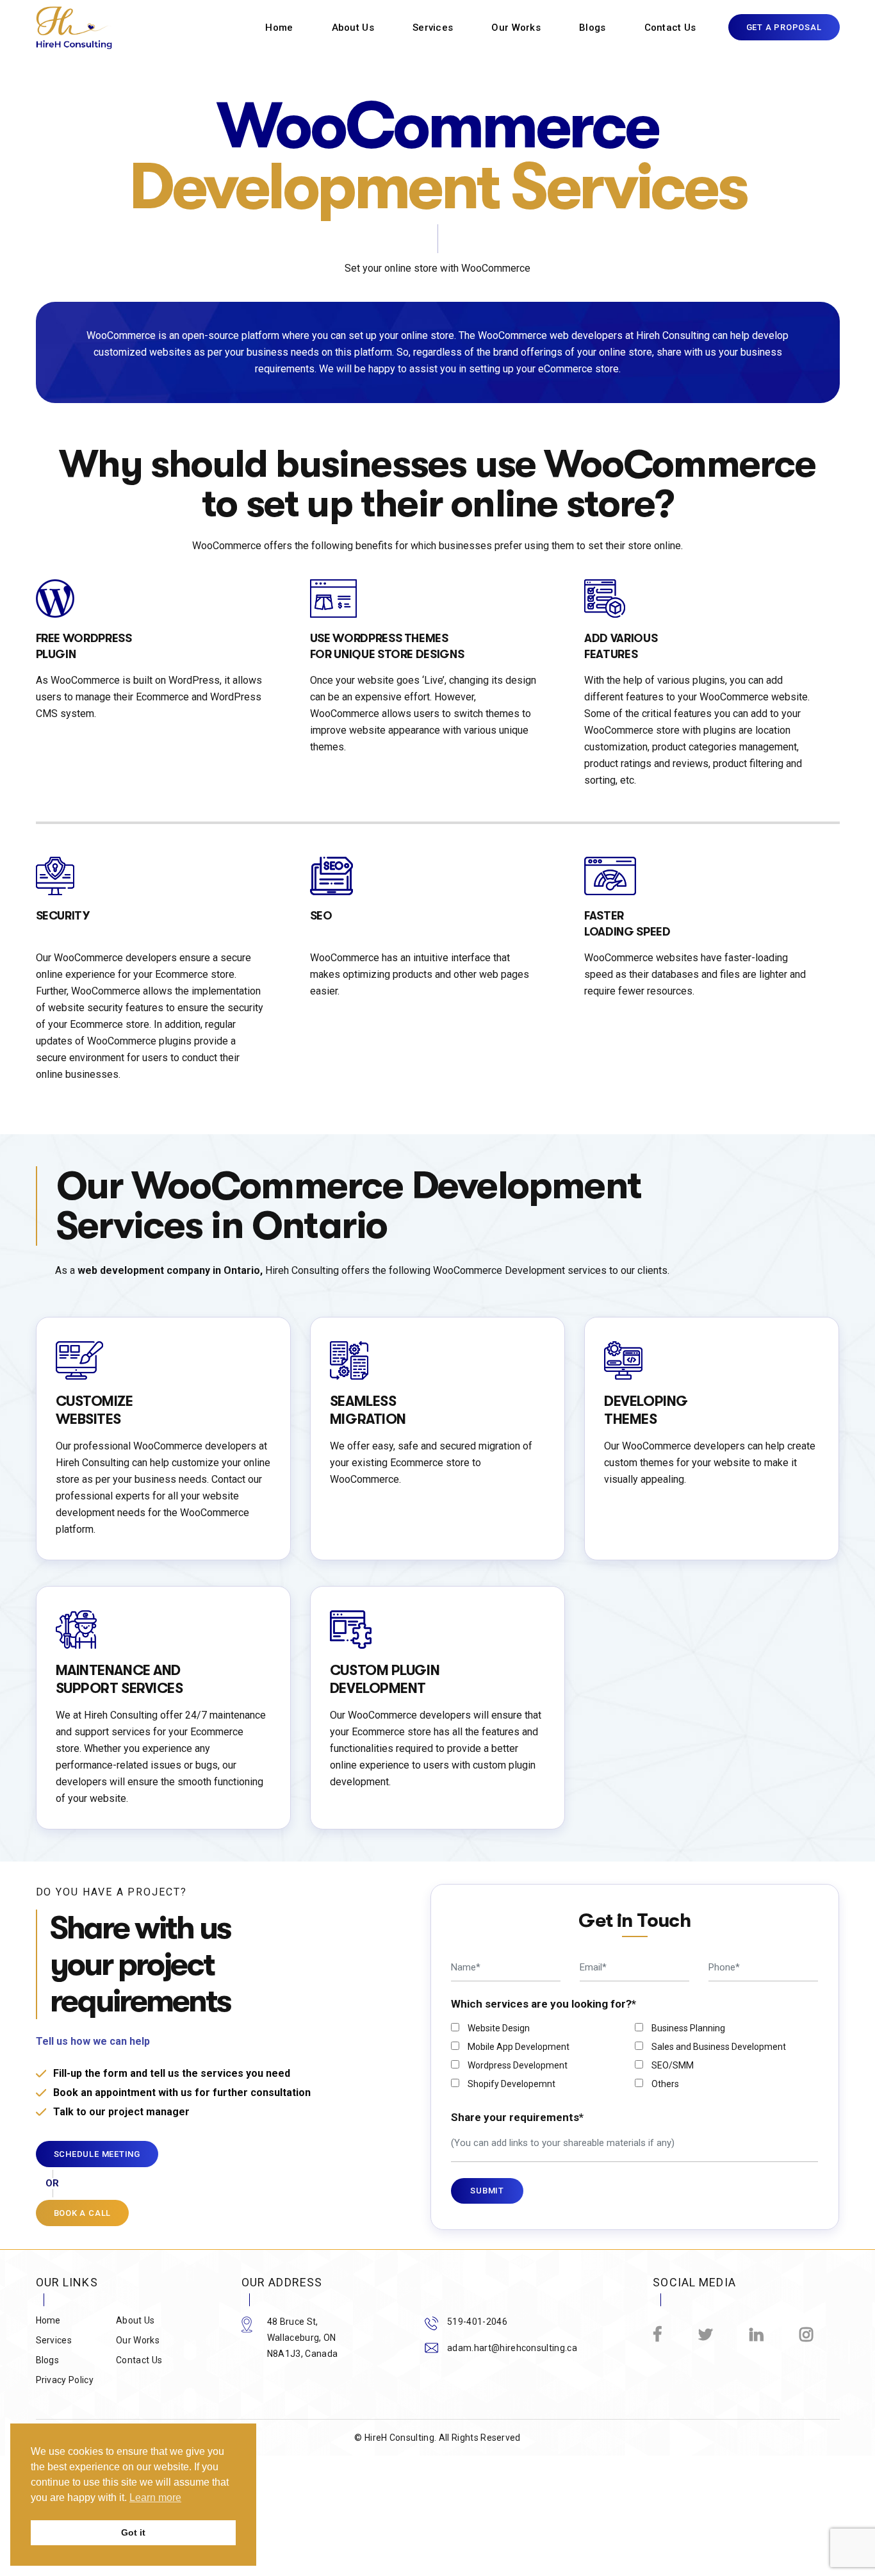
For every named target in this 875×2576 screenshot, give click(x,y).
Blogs (593, 28)
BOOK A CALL (83, 2213)
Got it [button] (133, 2532)
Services (433, 28)
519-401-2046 (477, 2322)
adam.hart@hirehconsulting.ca (512, 2348)
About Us (353, 28)
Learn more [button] (155, 2498)
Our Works (516, 28)
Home (279, 28)
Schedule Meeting (97, 2154)
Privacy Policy (65, 2380)
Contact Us (670, 28)
